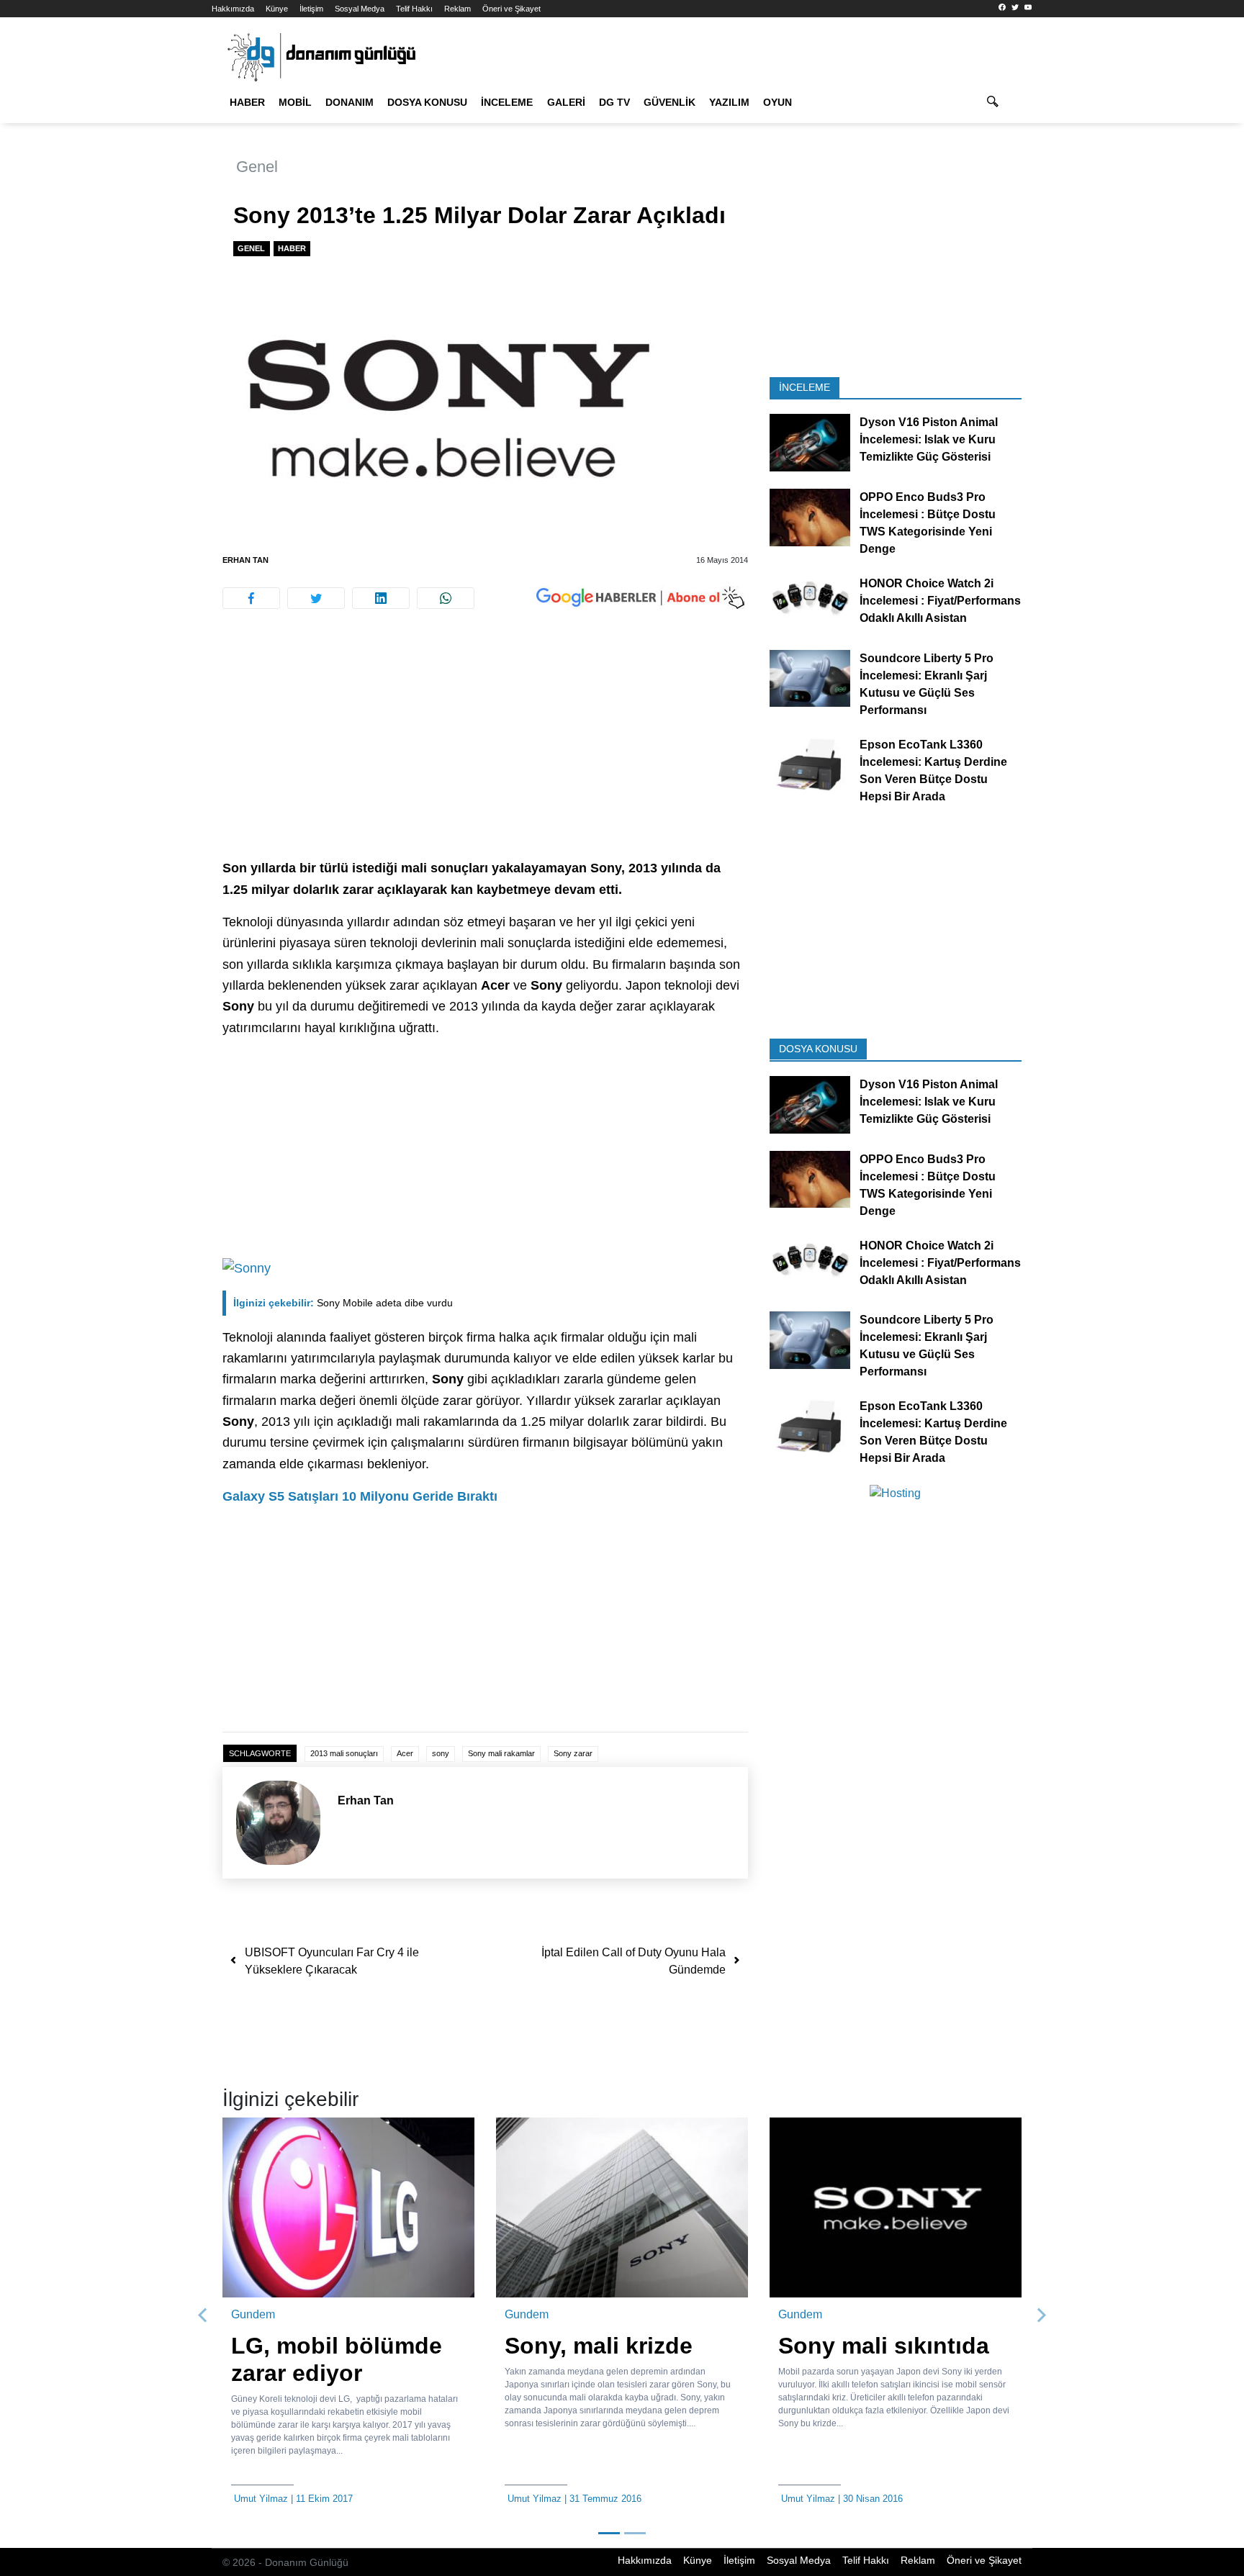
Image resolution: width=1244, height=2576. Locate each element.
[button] (203, 2315)
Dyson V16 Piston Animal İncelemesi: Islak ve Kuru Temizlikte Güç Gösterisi (929, 439)
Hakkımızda (233, 9)
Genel (257, 167)
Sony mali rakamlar (501, 1753)
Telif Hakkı (414, 9)
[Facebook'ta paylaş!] (251, 598)
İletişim (311, 9)
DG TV (614, 102)
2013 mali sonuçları (344, 1753)
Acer (405, 1753)
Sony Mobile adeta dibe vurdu (343, 1303)
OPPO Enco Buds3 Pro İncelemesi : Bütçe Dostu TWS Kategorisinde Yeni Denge (928, 523)
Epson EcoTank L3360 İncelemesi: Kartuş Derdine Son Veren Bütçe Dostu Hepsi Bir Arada (933, 770)
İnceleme (507, 102)
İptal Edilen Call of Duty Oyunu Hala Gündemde (634, 1961)
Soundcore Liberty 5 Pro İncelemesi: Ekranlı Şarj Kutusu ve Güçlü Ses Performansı (927, 683)
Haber (247, 102)
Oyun (777, 102)
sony (441, 1753)
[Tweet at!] (316, 598)
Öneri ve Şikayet (511, 9)
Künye (277, 9)
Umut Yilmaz (261, 2499)
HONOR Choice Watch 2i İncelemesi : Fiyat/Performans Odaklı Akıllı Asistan (940, 601)
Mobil (295, 102)
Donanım (350, 102)
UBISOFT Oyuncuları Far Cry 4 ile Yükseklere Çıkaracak (332, 1961)
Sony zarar (573, 1753)
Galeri (566, 102)
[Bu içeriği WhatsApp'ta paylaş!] (446, 598)
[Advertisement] (147, 259)
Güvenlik (670, 102)
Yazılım (729, 102)
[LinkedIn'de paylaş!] (381, 598)
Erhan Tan (245, 560)
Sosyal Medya (360, 9)
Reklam (458, 9)
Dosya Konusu (427, 102)
